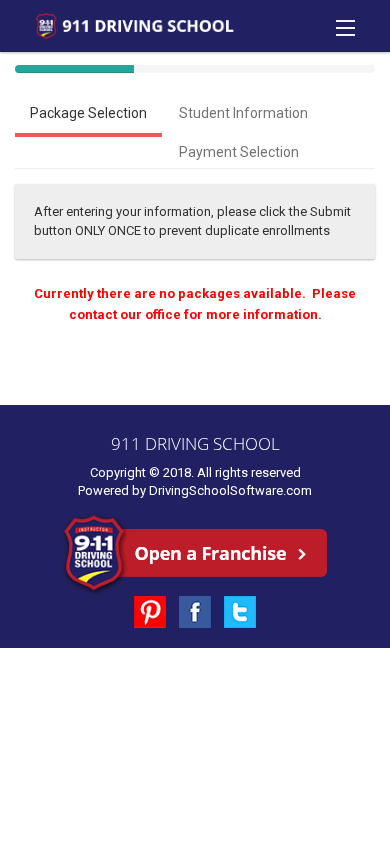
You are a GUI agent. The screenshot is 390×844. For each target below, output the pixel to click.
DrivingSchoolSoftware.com (230, 490)
